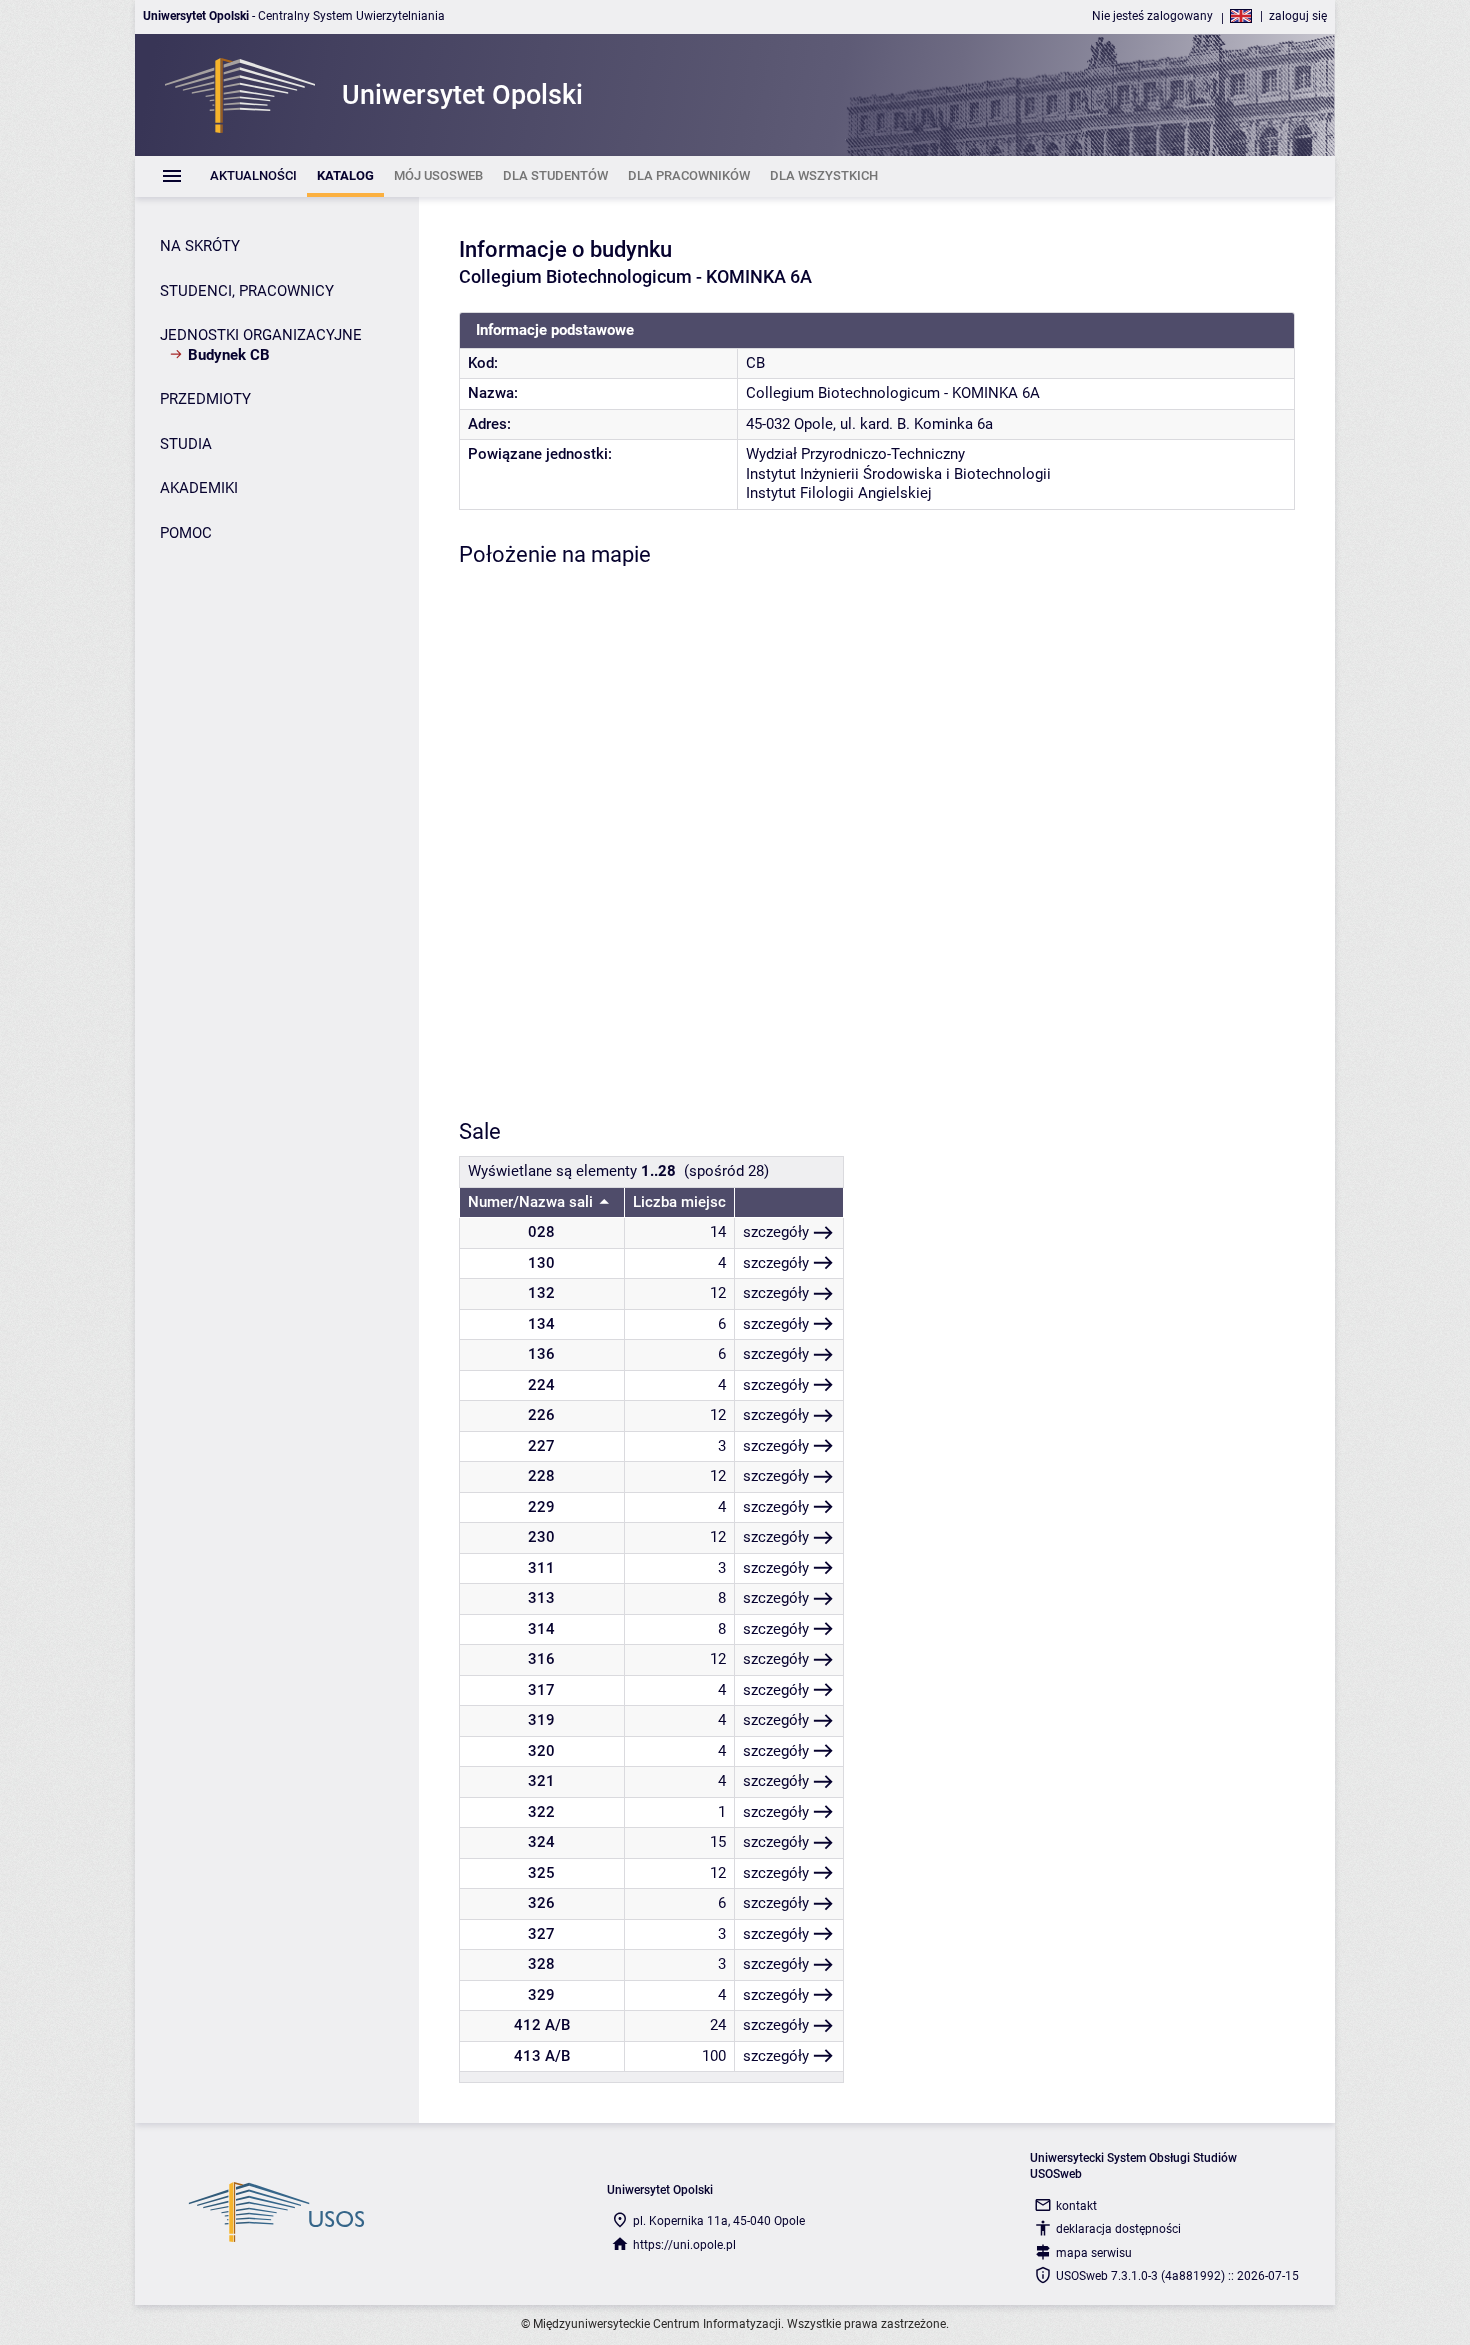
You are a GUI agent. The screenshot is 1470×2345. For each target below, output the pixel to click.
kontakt (1076, 2206)
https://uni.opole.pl (684, 2245)
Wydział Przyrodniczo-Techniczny (855, 454)
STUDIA (186, 444)
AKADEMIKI (199, 488)
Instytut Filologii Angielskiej (839, 493)
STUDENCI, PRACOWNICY (247, 291)
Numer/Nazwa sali (530, 1202)
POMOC (186, 533)
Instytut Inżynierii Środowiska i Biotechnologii (898, 474)
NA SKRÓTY (200, 246)
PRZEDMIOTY (205, 399)
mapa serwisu (1094, 2253)
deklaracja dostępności (1118, 2229)
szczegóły (776, 1232)
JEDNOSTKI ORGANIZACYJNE (261, 335)
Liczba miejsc (679, 1202)
